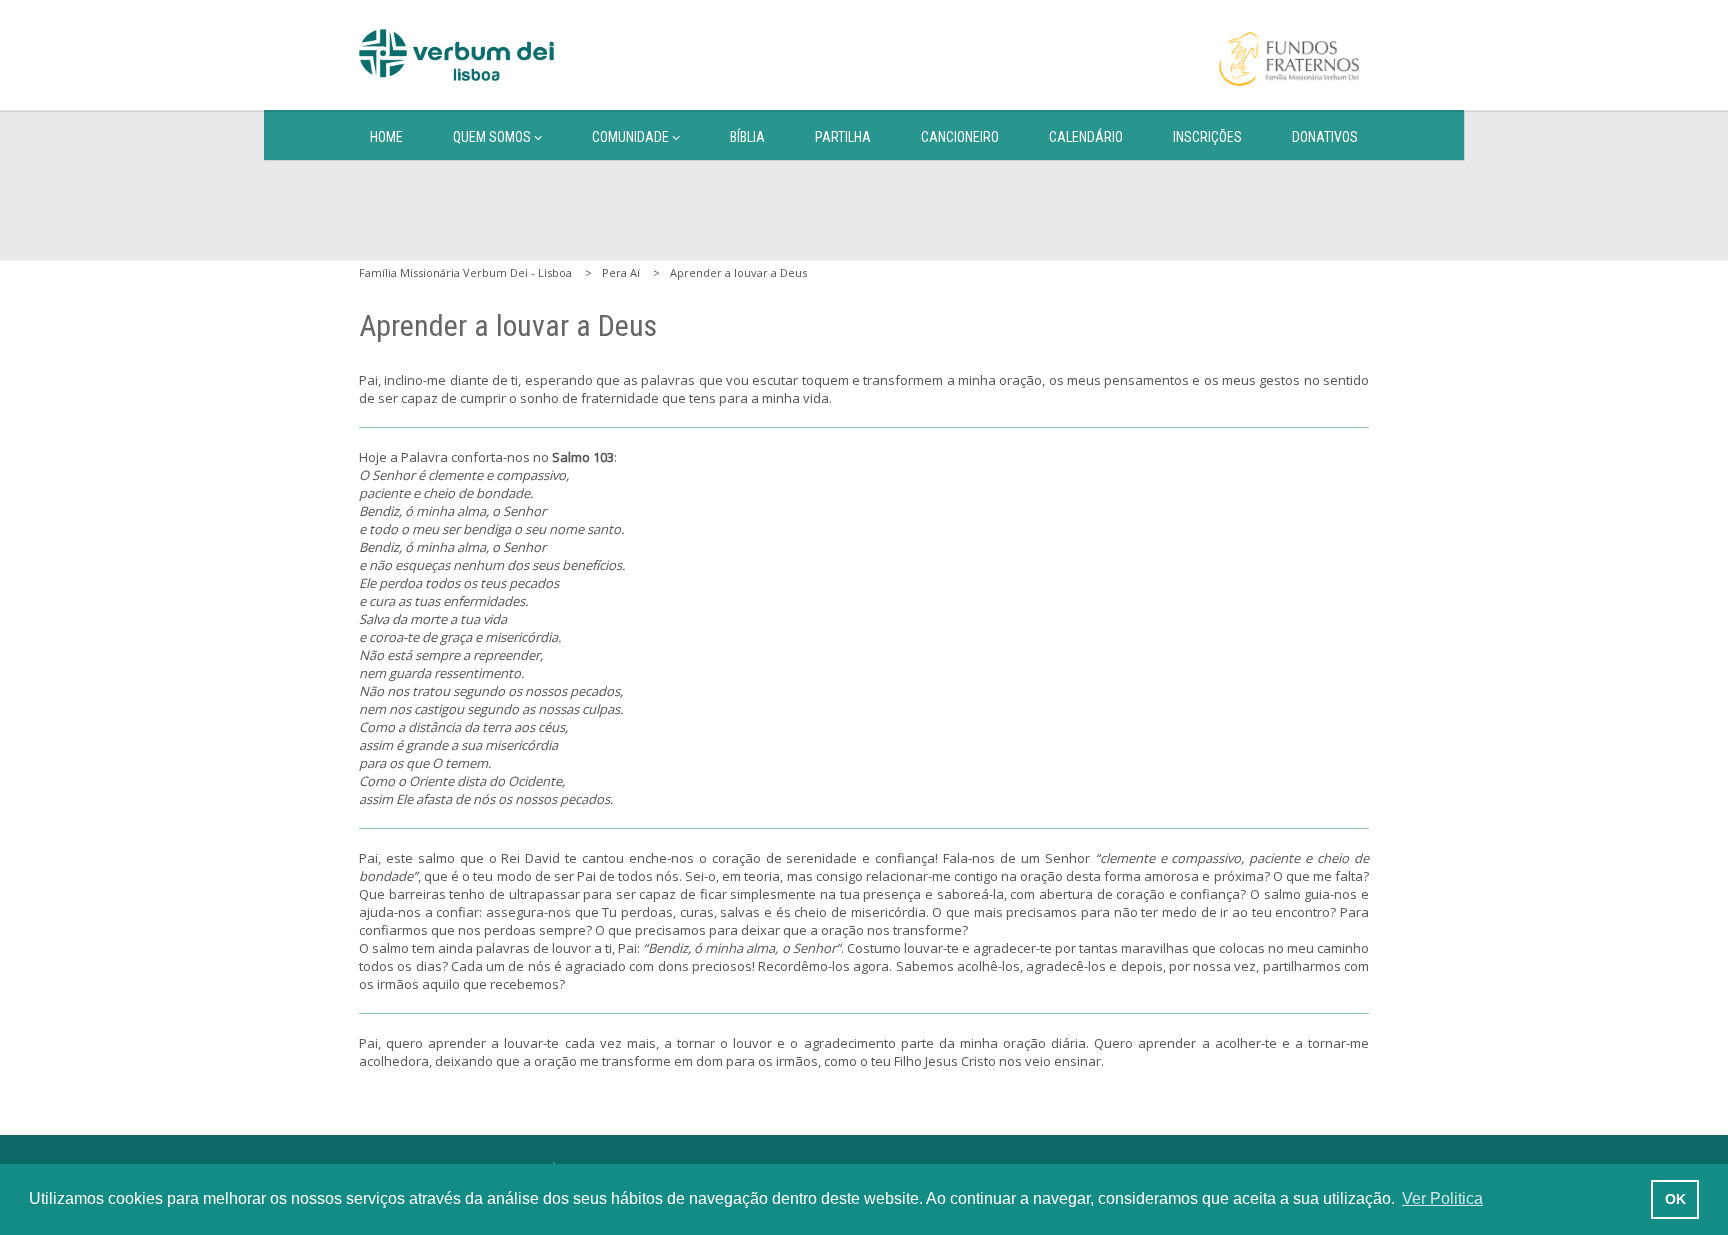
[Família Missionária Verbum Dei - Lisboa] (456, 55)
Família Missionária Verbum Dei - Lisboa (465, 272)
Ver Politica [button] (1442, 1198)
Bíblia (747, 137)
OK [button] (1675, 1199)
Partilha (843, 137)
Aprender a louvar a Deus (738, 272)
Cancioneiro (960, 137)
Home (386, 137)
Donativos (1325, 137)
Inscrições (1207, 137)
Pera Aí (621, 272)
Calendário (1086, 137)
